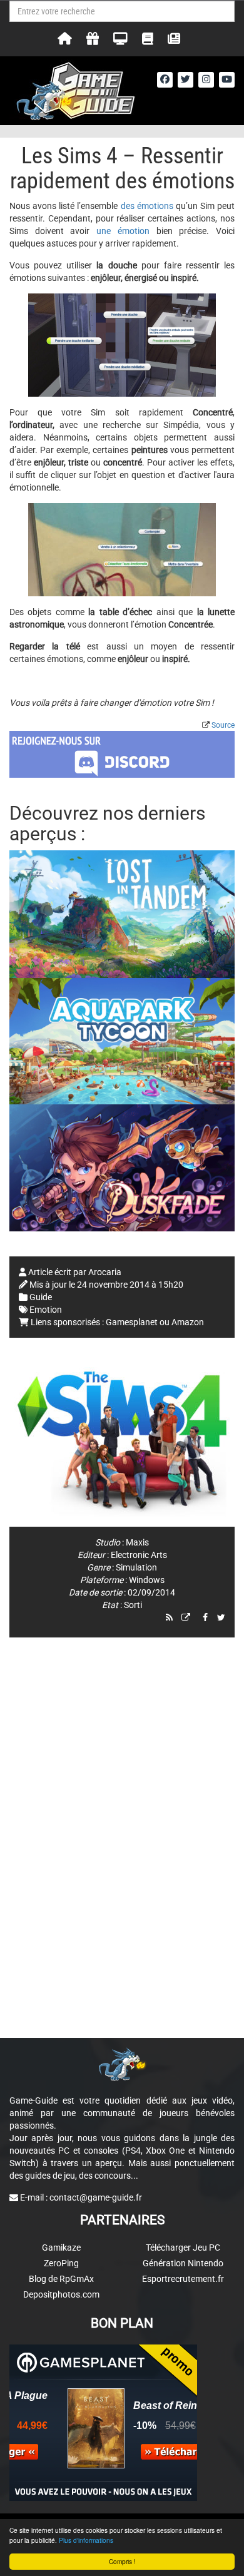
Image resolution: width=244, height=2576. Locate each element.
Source (223, 725)
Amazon (188, 1322)
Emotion (46, 1310)
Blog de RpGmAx (61, 2279)
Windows (147, 1580)
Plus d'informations (86, 2540)
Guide (41, 1297)
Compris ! (122, 2561)
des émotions (147, 206)
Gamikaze (61, 2248)
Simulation (136, 1567)
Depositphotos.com (61, 2294)
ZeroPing (61, 2263)
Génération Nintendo (183, 2263)
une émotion (123, 231)
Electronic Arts (139, 1555)
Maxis (137, 1542)
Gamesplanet (132, 1322)
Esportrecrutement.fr (183, 2279)
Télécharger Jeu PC (183, 2248)
